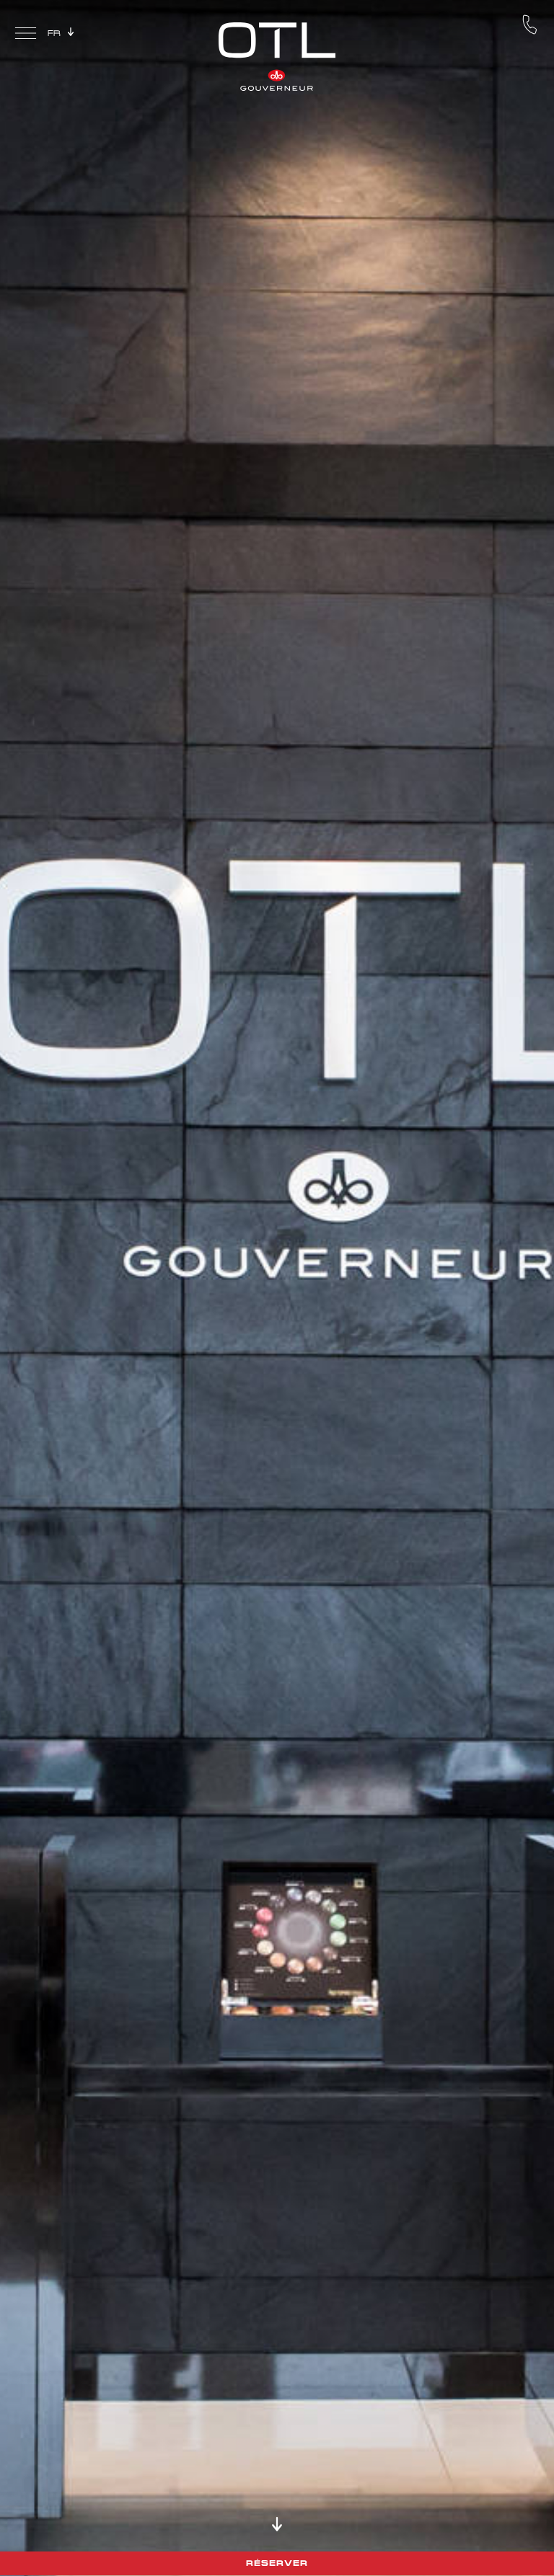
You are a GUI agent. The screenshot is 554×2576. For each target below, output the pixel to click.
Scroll (277, 2524)
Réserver (277, 2563)
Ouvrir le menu (26, 35)
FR (54, 33)
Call (529, 25)
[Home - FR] (277, 55)
